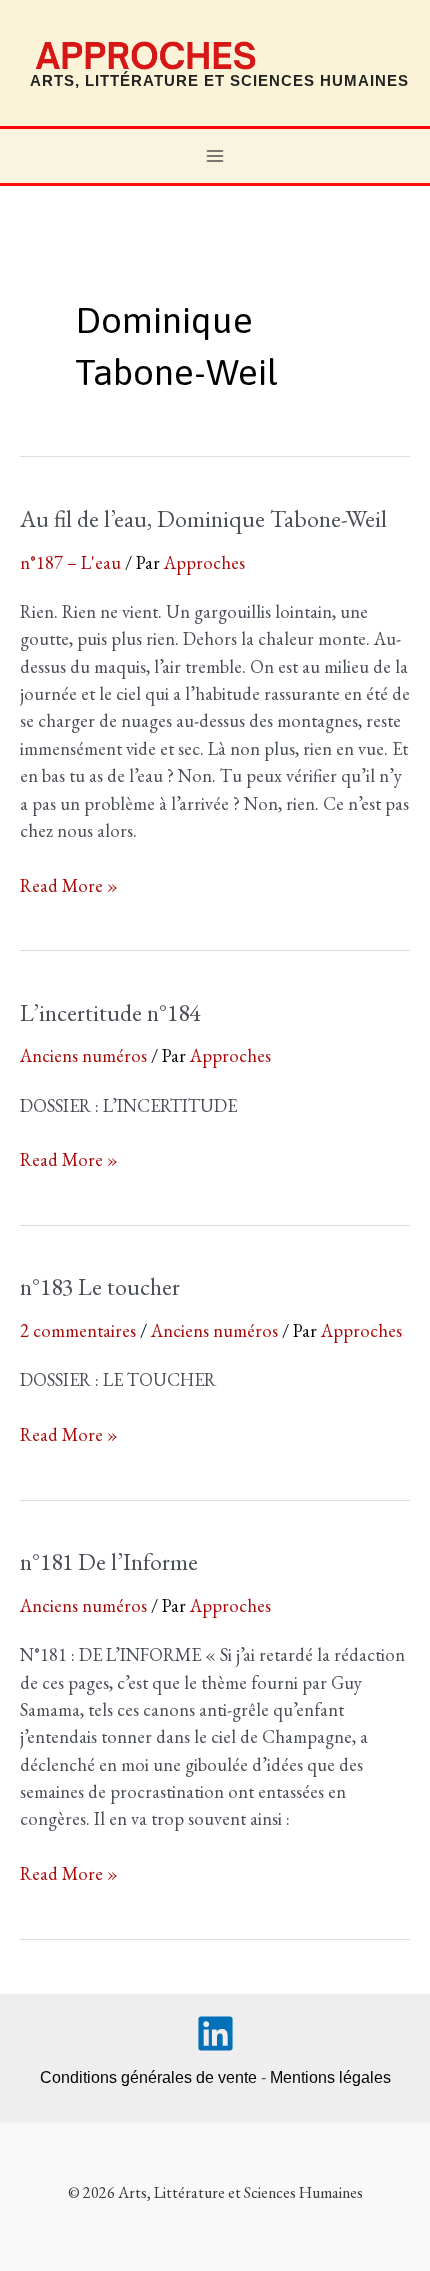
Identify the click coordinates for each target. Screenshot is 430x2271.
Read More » (69, 886)
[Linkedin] (215, 2033)
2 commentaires (78, 1330)
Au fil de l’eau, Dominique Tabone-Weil (203, 518)
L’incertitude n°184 (110, 1012)
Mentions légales (330, 2077)
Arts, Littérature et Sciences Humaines (219, 81)
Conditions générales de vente (148, 2077)
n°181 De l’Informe (109, 1561)
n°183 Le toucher (100, 1286)
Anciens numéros (83, 1055)
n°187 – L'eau (70, 562)
